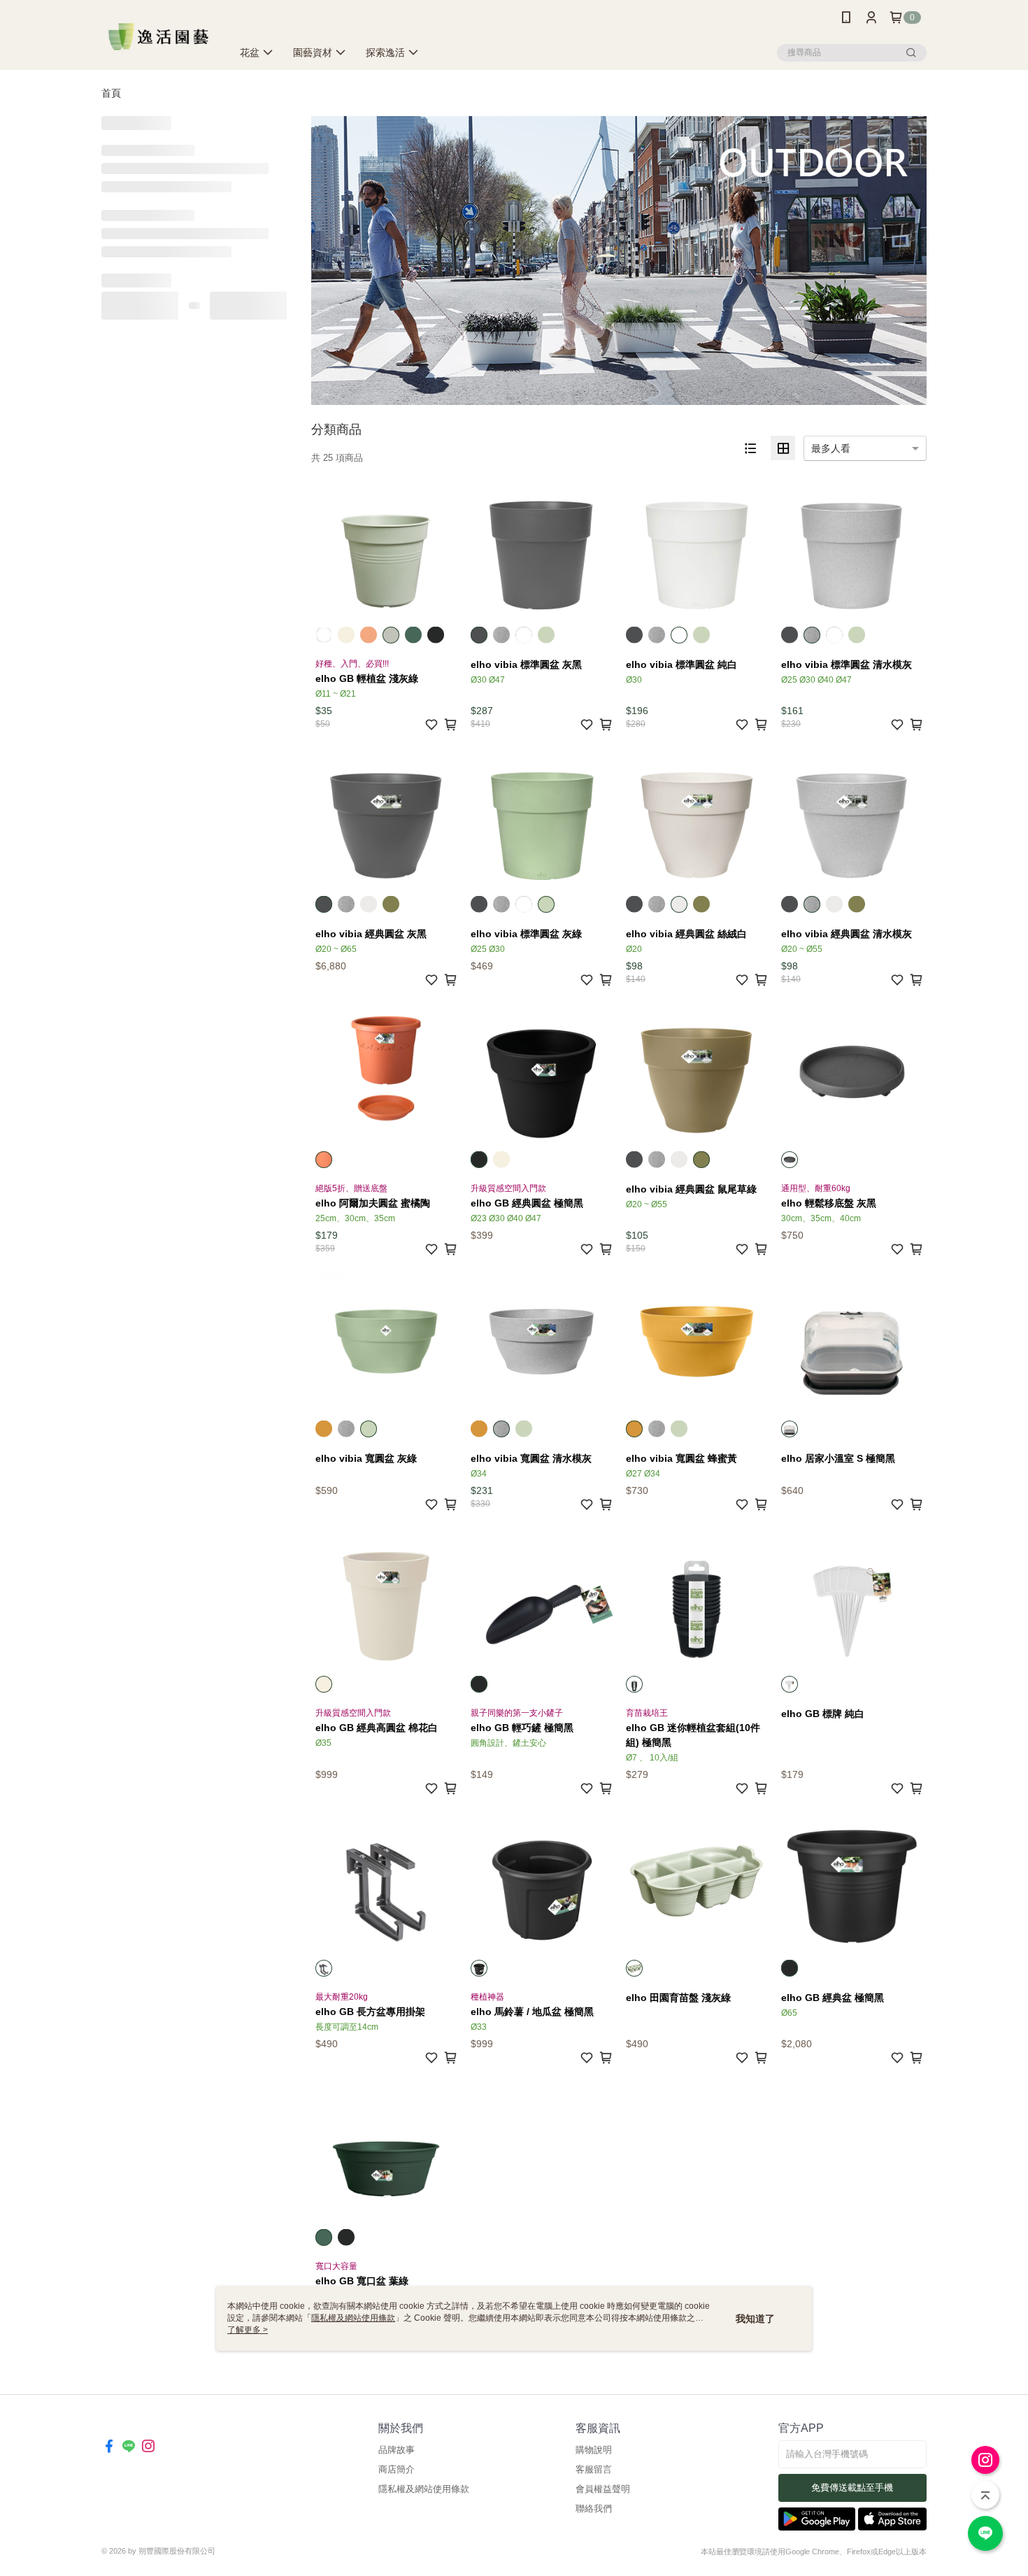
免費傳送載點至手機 (852, 2488)
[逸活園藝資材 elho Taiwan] (158, 37)
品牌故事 (397, 2450)
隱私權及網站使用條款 (424, 2489)
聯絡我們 (594, 2509)
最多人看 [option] (831, 448)
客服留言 (594, 2469)
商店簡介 (397, 2469)
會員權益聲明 (603, 2489)
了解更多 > (248, 2330)
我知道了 (755, 2319)
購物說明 (594, 2450)
